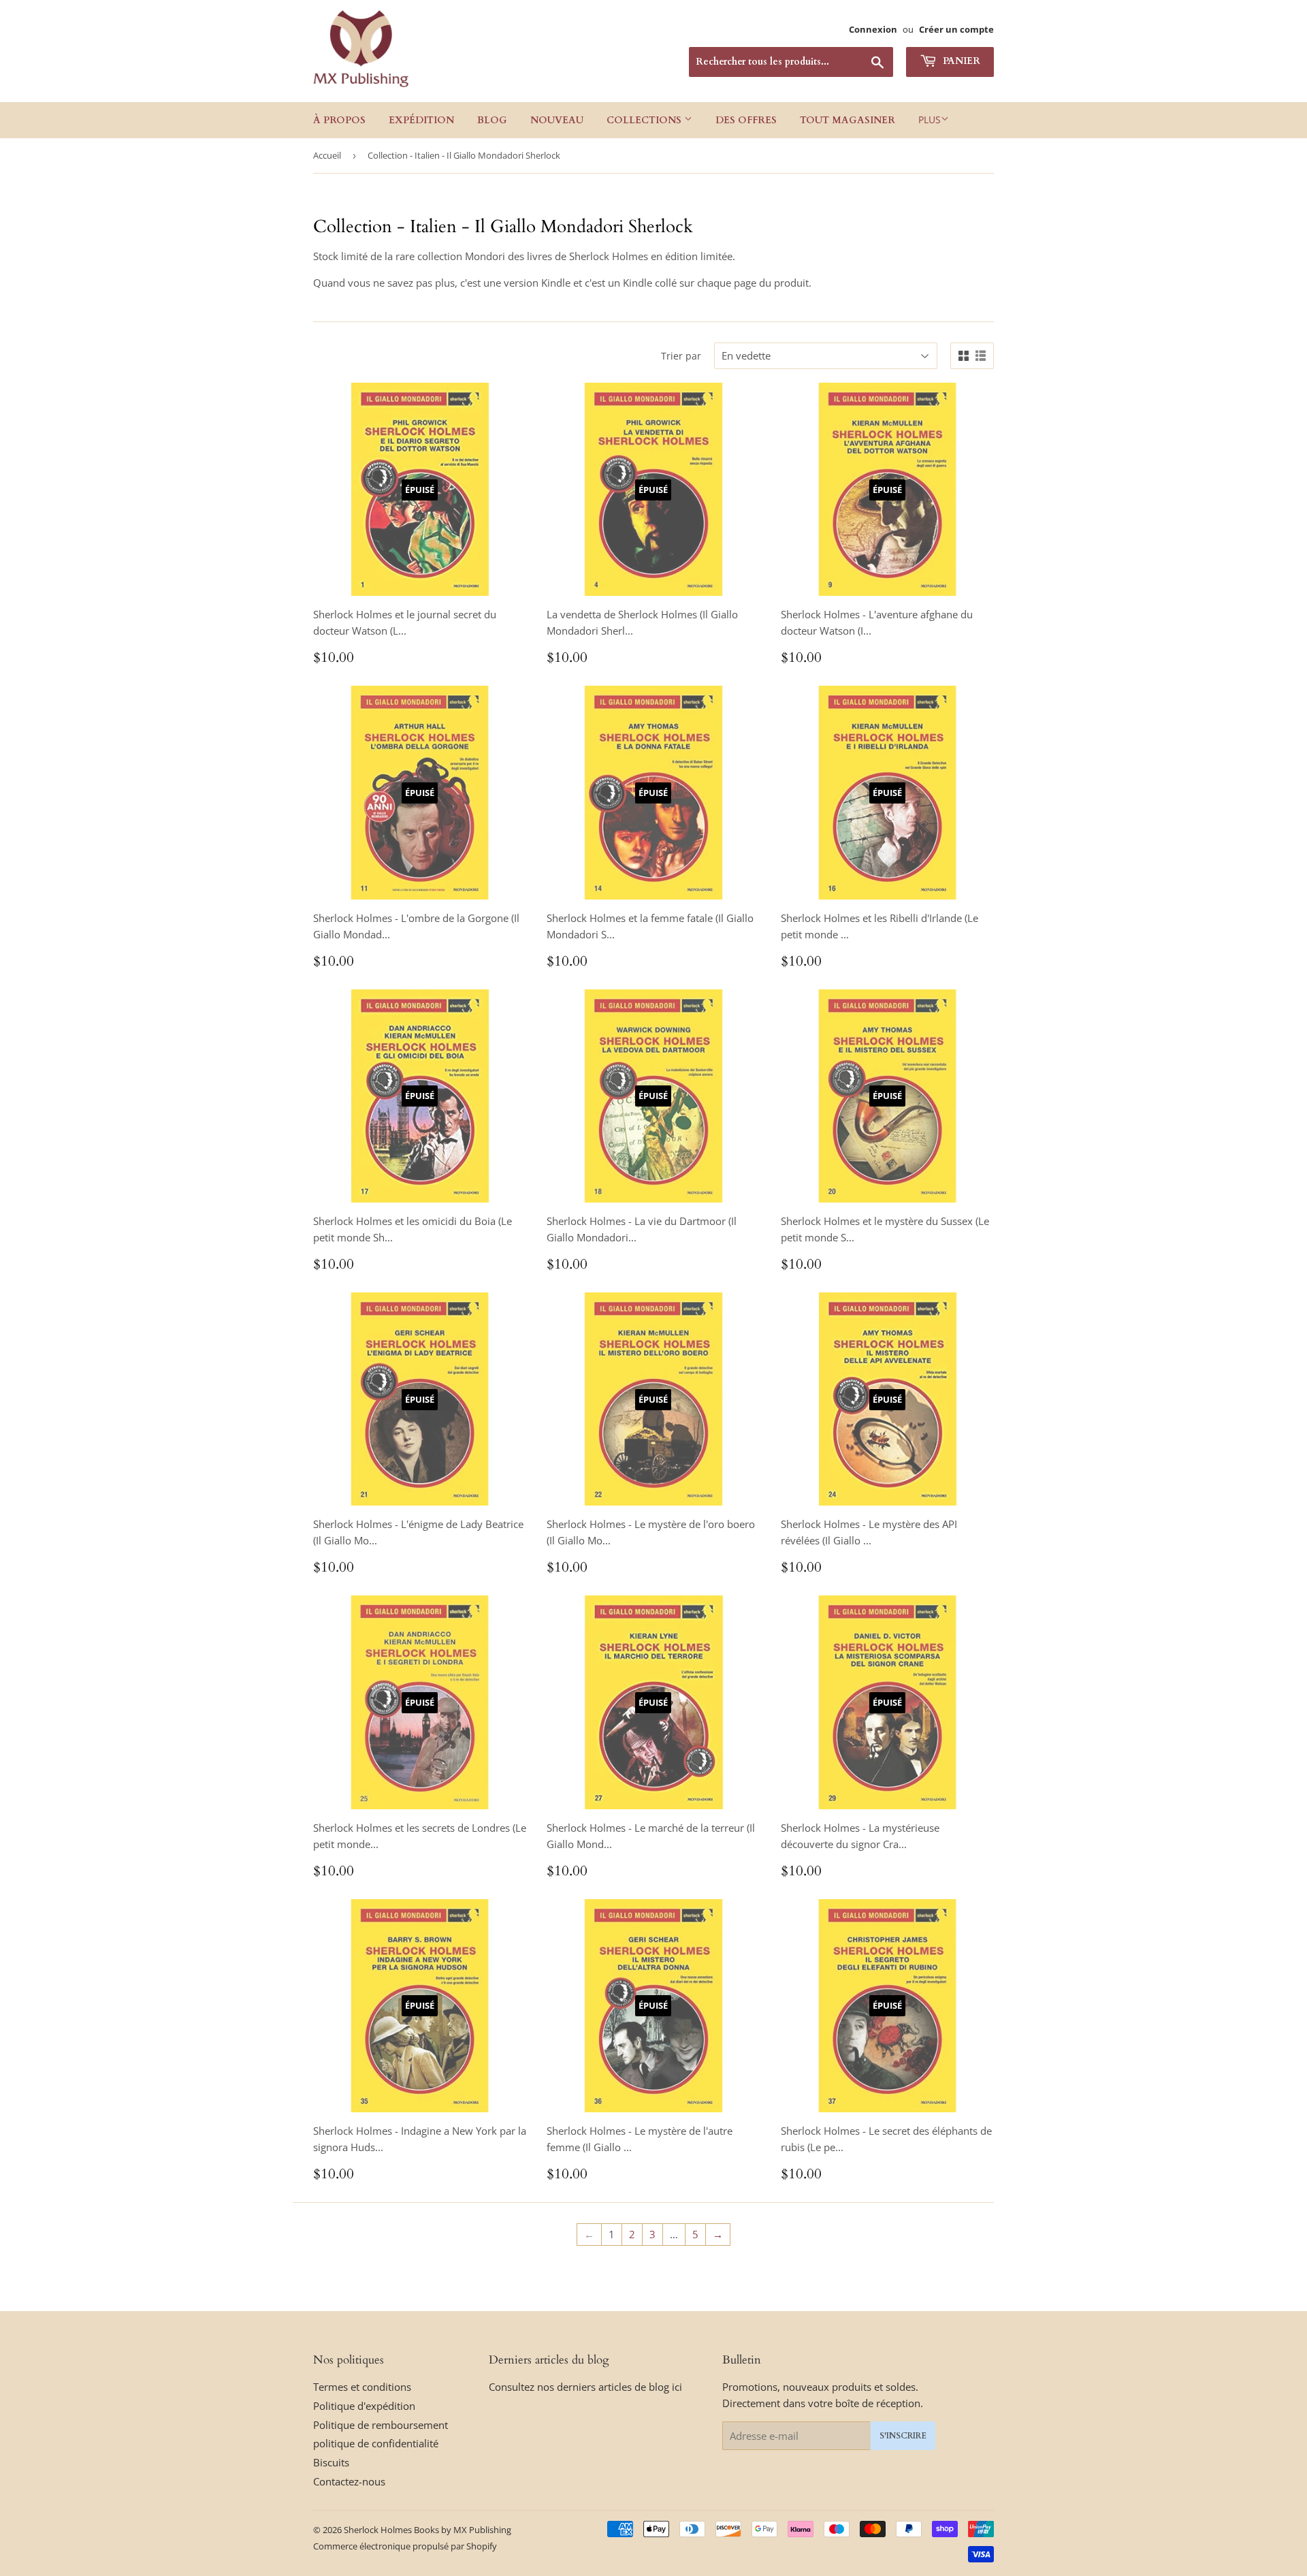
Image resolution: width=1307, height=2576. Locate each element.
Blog (492, 120)
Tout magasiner (848, 120)
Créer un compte (956, 29)
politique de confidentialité (376, 2443)
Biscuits (331, 2462)
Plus (930, 120)
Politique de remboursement (381, 2425)
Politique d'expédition (364, 2406)
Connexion (873, 29)
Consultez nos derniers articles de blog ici (585, 2387)
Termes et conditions (362, 2387)
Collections (645, 120)
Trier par (681, 356)
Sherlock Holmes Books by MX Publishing (427, 2530)
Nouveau (557, 120)
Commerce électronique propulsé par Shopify (405, 2546)
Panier (960, 61)
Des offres (746, 120)
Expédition (421, 120)
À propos (339, 120)
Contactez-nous (349, 2481)
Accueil (327, 155)
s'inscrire (903, 2436)
